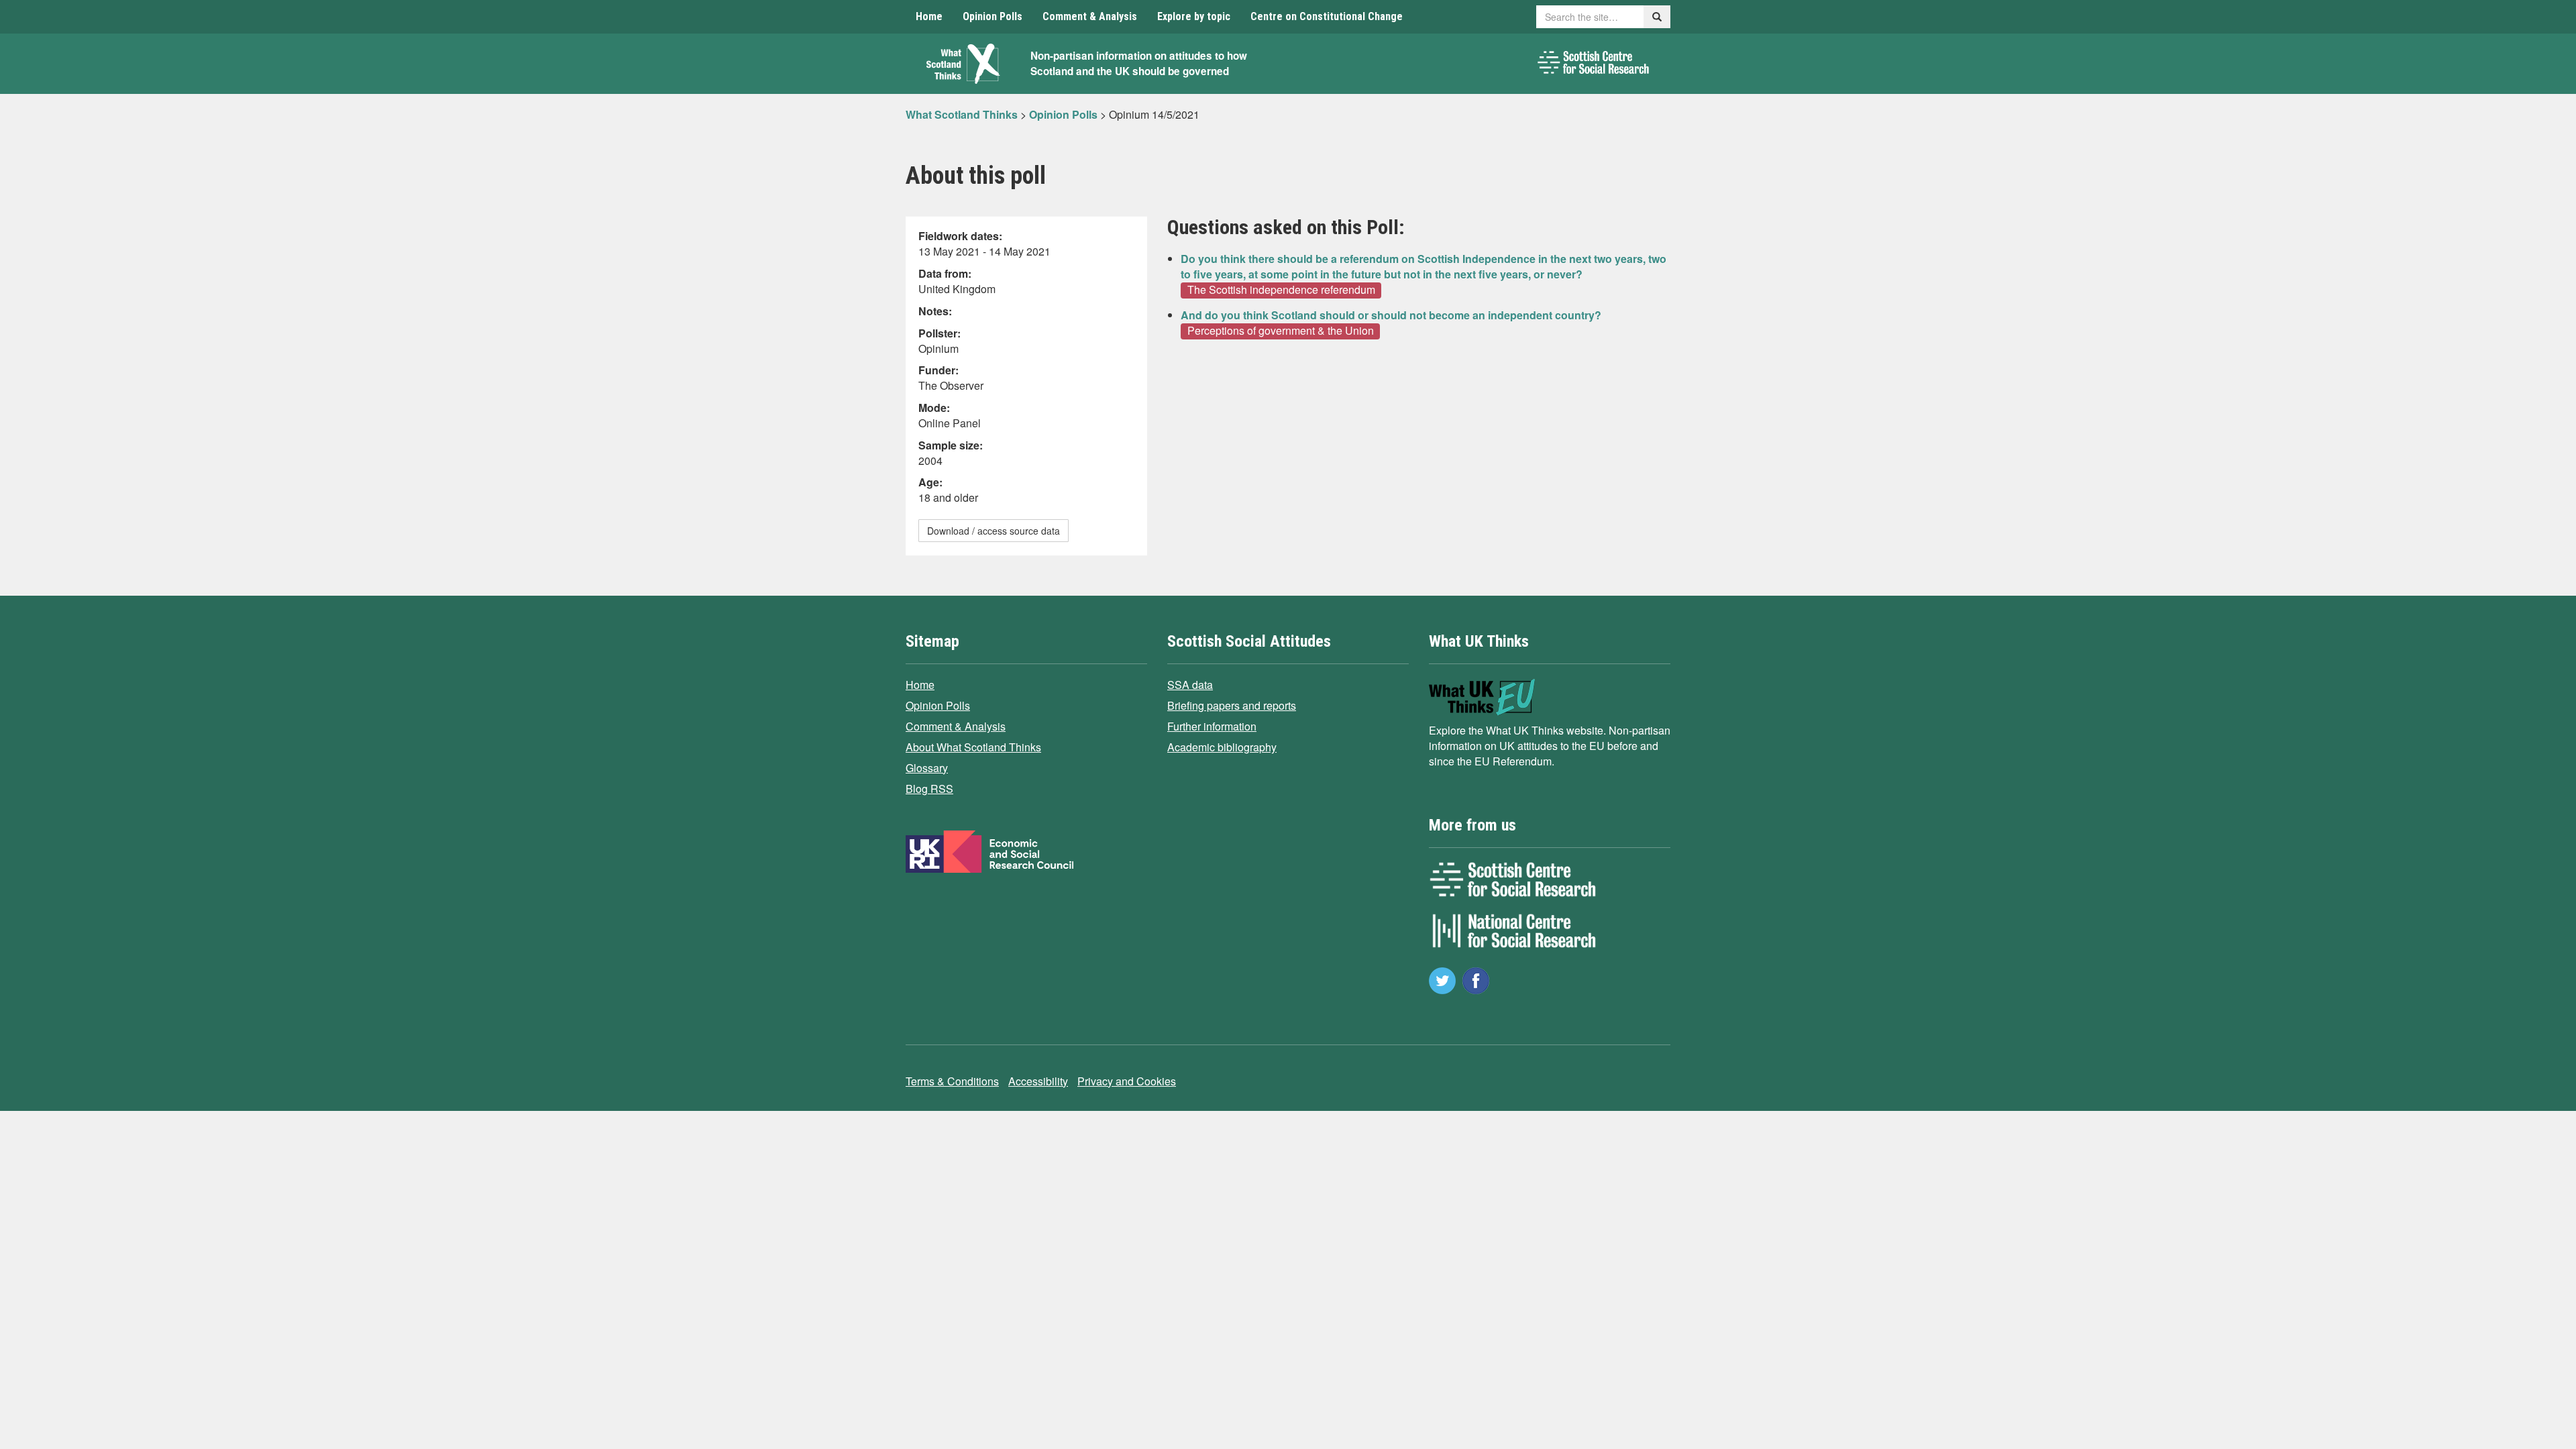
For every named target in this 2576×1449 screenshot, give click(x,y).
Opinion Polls (992, 16)
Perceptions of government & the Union (1281, 331)
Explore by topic (1194, 16)
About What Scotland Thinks (973, 747)
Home (929, 16)
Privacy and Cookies (1127, 1081)
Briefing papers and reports (1232, 705)
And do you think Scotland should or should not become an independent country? (1391, 315)
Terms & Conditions (952, 1081)
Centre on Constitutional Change (1327, 16)
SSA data (1190, 685)
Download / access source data (994, 531)
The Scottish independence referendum (1281, 290)
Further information (1212, 726)
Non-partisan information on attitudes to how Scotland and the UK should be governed (1139, 63)
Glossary (927, 768)
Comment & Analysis (1090, 16)
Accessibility (1038, 1081)
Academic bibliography (1222, 747)
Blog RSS (929, 789)
